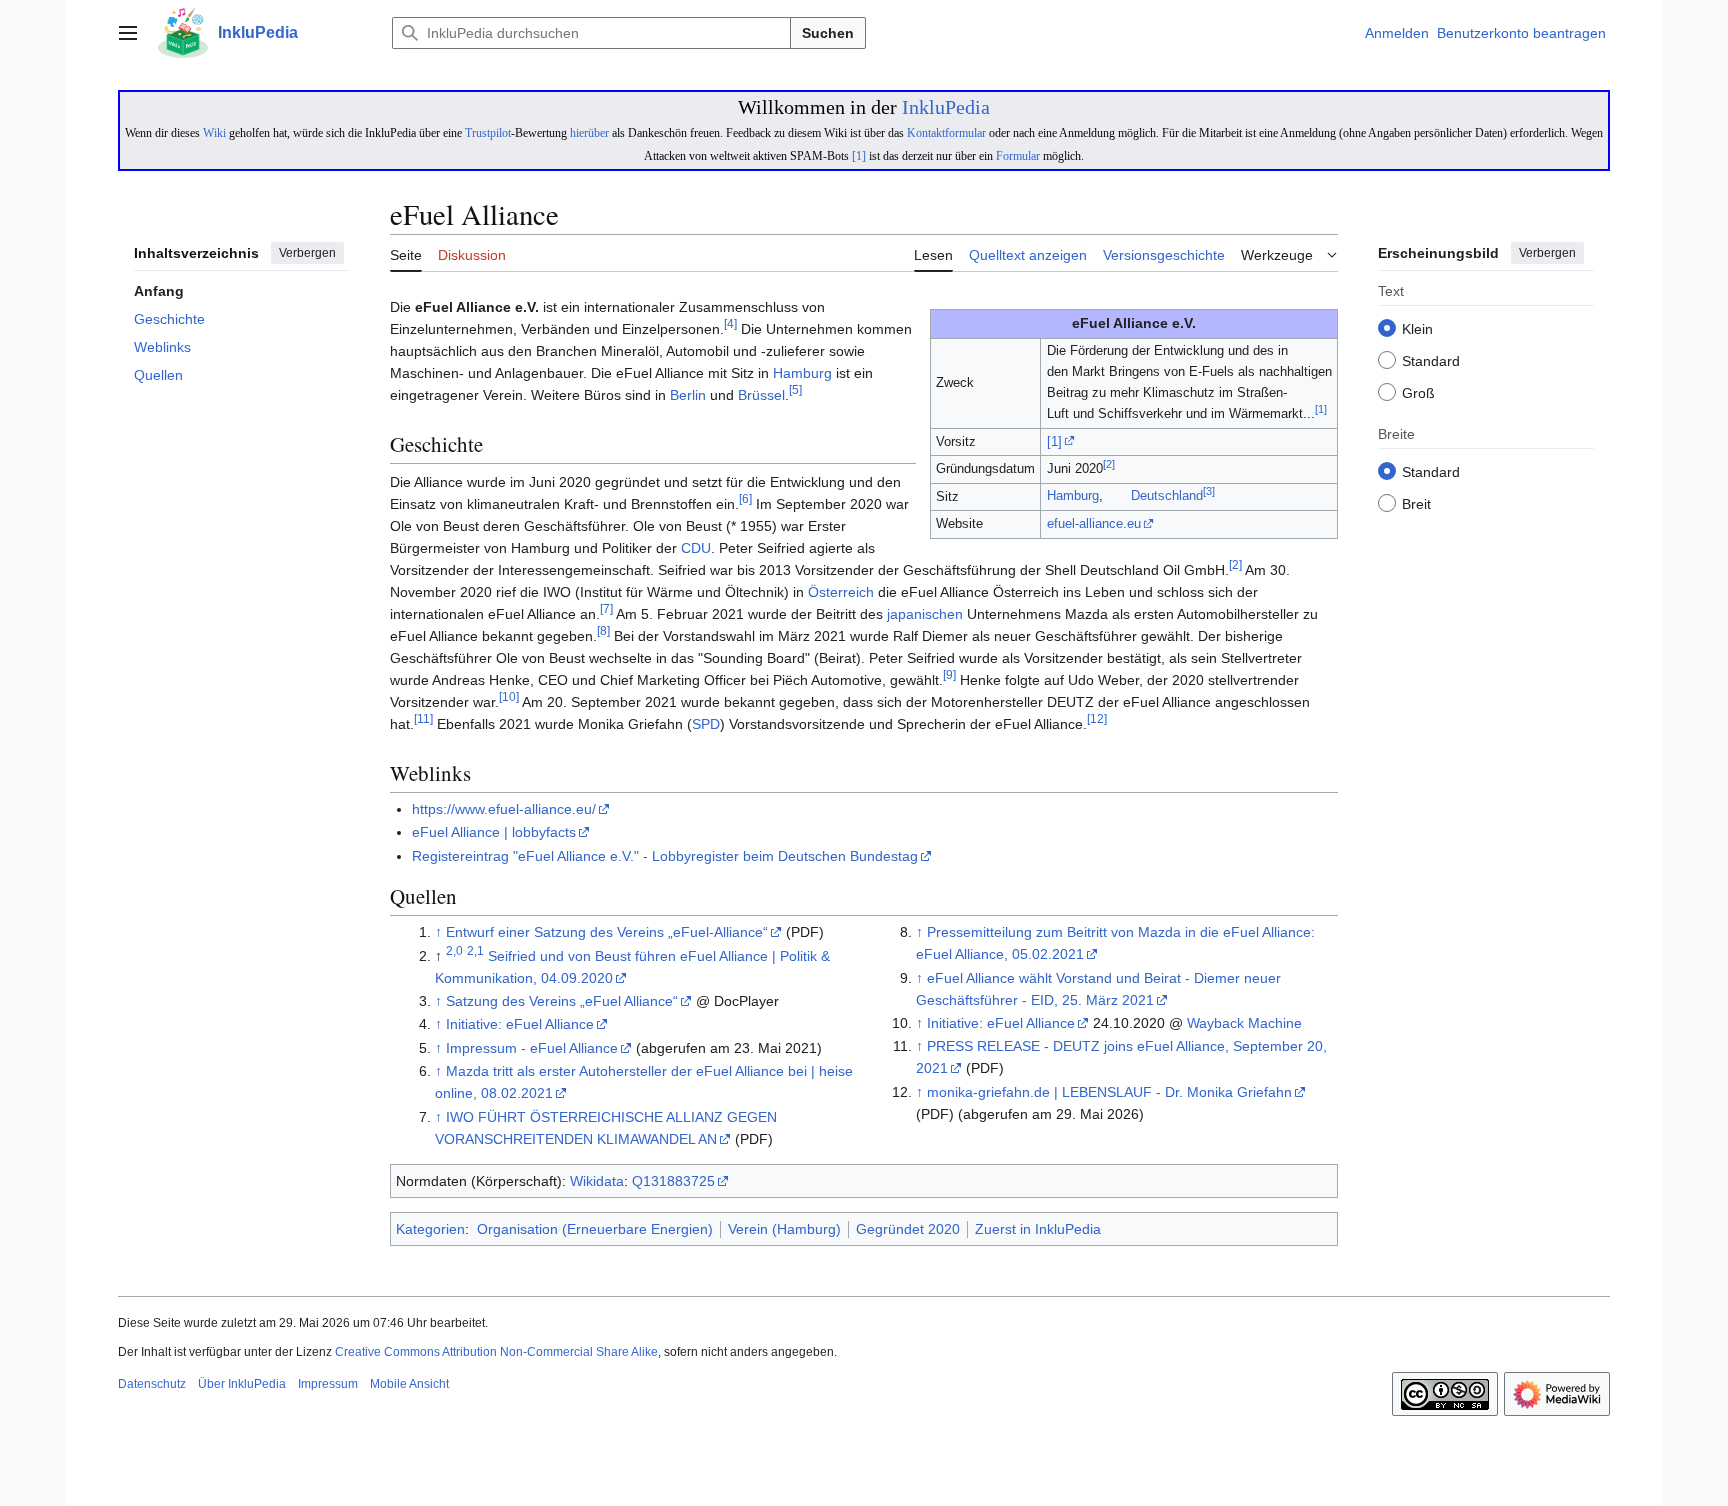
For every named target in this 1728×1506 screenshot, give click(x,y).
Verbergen (307, 253)
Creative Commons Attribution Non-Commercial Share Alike (496, 1352)
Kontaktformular (946, 133)
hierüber (589, 133)
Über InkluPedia (242, 1384)
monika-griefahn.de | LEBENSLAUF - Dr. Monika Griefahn (1109, 1092)
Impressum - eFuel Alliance (532, 1048)
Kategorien (430, 1229)
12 (1097, 718)
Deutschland (1167, 496)
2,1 (475, 950)
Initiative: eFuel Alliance (520, 1024)
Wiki (214, 133)
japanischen (925, 614)
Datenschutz (152, 1384)
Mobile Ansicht (409, 1384)
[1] (859, 156)
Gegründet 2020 (908, 1229)
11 (423, 718)
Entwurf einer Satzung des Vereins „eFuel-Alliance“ (607, 932)
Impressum (328, 1384)
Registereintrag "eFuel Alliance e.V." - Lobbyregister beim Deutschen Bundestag (665, 856)
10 (509, 696)
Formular (1018, 156)
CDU (696, 548)
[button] (128, 33)
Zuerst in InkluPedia (1038, 1229)
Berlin (688, 395)
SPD (706, 724)
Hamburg (1073, 496)
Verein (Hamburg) (784, 1229)
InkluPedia (946, 107)
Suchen (828, 33)
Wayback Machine (1244, 1023)
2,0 (454, 950)
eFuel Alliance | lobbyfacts (494, 832)
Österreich (841, 592)
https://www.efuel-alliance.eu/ (504, 809)
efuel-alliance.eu (1094, 523)
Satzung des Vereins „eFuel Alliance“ (562, 1001)
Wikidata (597, 1181)
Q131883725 (673, 1181)
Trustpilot (488, 133)
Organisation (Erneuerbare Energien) (595, 1229)
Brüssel (761, 395)
